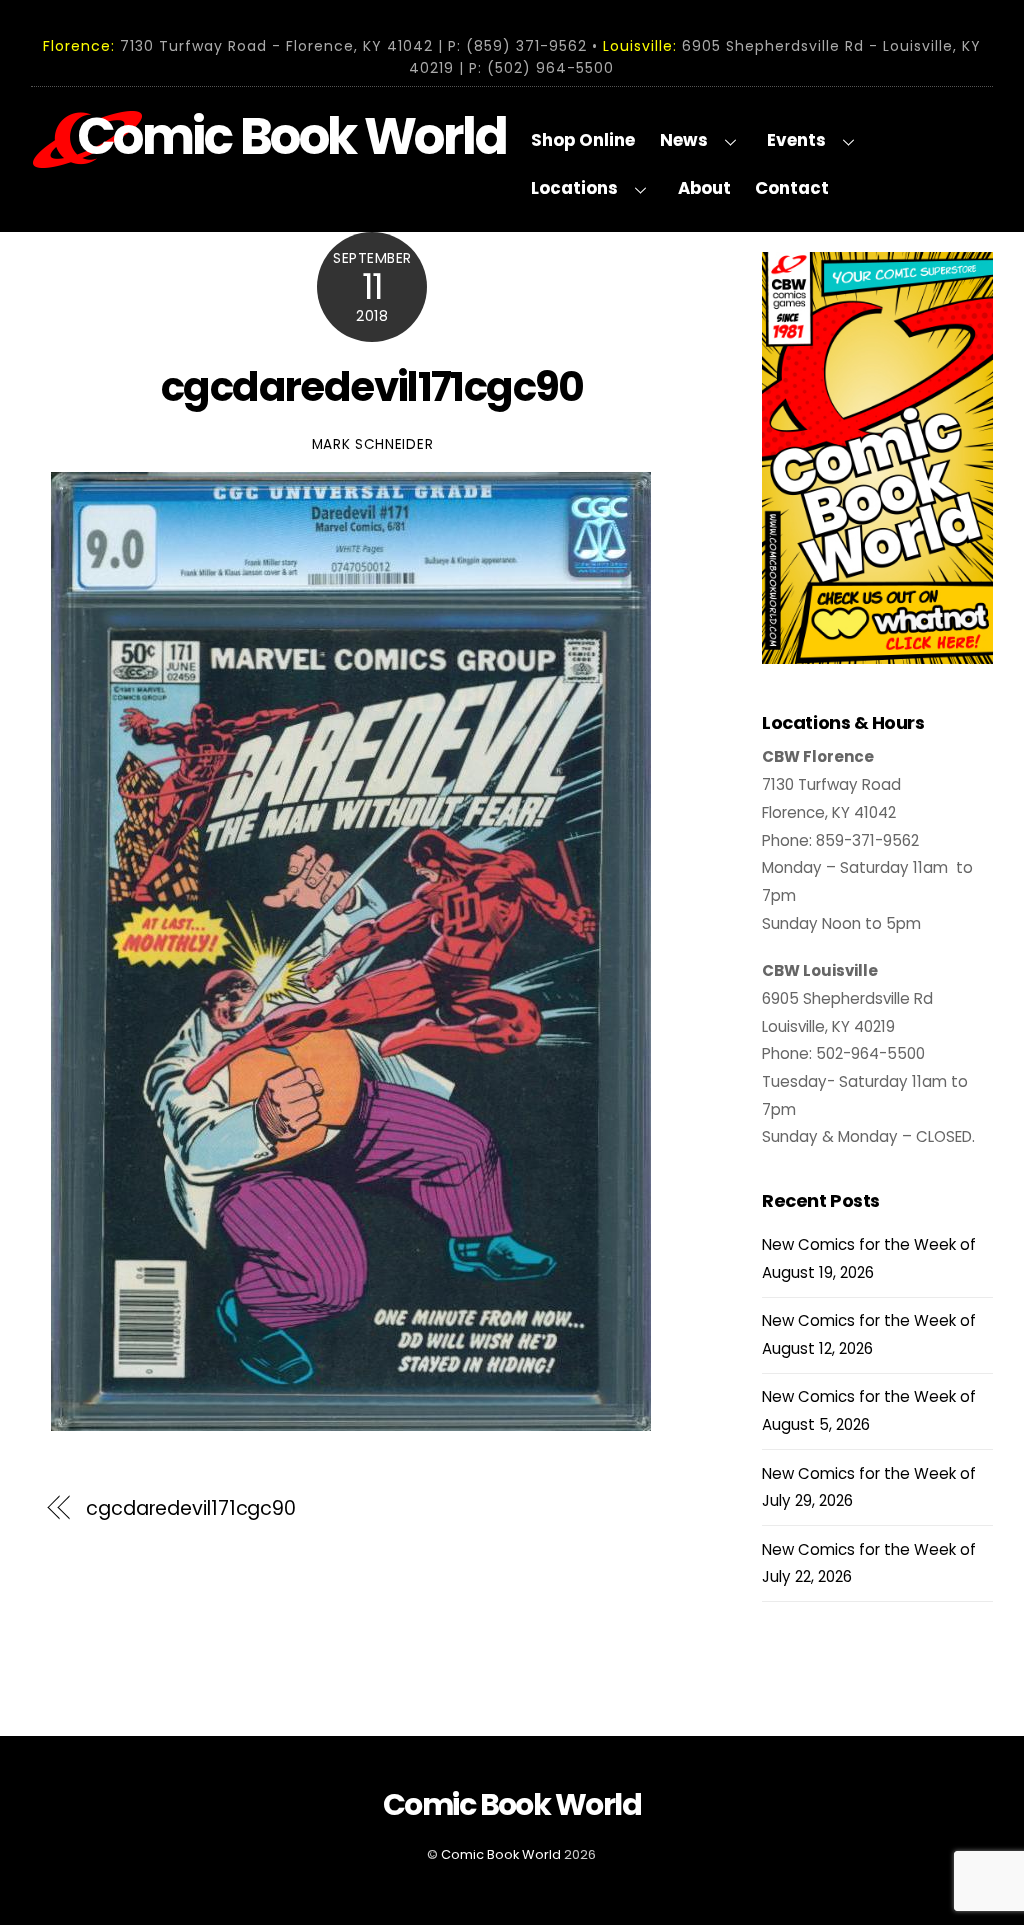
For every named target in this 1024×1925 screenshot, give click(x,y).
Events (796, 140)
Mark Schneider (373, 444)
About (704, 188)
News (684, 140)
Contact (792, 188)
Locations (574, 188)
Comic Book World (501, 1854)
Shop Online (583, 140)
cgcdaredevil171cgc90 (372, 387)
